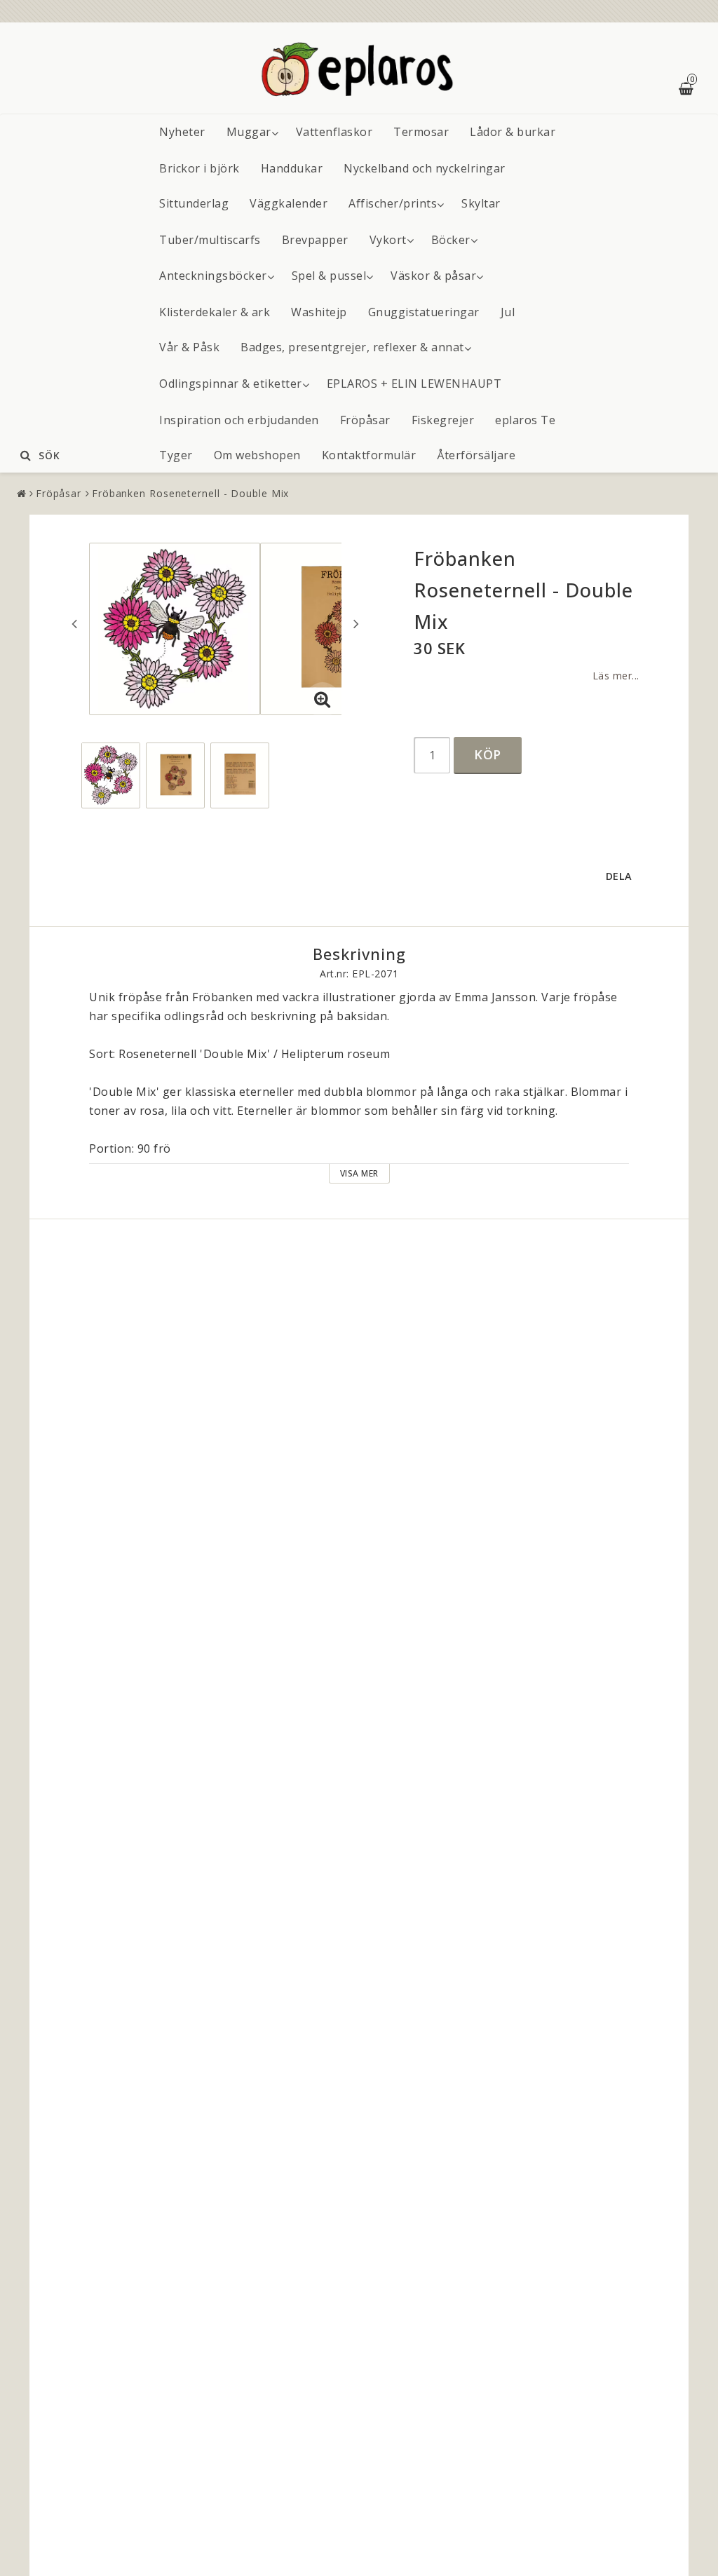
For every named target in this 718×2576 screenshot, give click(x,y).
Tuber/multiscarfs (210, 240)
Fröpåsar (365, 420)
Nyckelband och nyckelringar (425, 168)
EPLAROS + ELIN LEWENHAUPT (414, 384)
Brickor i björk (199, 168)
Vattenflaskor (334, 132)
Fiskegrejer (443, 420)
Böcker (451, 240)
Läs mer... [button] (616, 676)
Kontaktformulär (369, 455)
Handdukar (292, 168)
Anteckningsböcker (213, 276)
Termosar (421, 132)
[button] (323, 700)
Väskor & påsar (433, 276)
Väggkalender (289, 203)
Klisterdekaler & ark (215, 312)
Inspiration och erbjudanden (239, 420)
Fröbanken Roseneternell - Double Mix (190, 493)
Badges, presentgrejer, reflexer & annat (352, 347)
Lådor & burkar (513, 132)
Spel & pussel (329, 276)
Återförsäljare (476, 455)
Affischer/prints (393, 203)
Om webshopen (257, 455)
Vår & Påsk (189, 347)
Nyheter (182, 132)
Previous (74, 623)
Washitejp (319, 312)
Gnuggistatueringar (424, 312)
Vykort (388, 240)
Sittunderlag (194, 203)
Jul (508, 312)
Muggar (249, 132)
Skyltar (481, 203)
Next (356, 623)
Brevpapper (315, 240)
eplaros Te (525, 420)
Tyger (176, 455)
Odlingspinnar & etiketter (231, 384)
